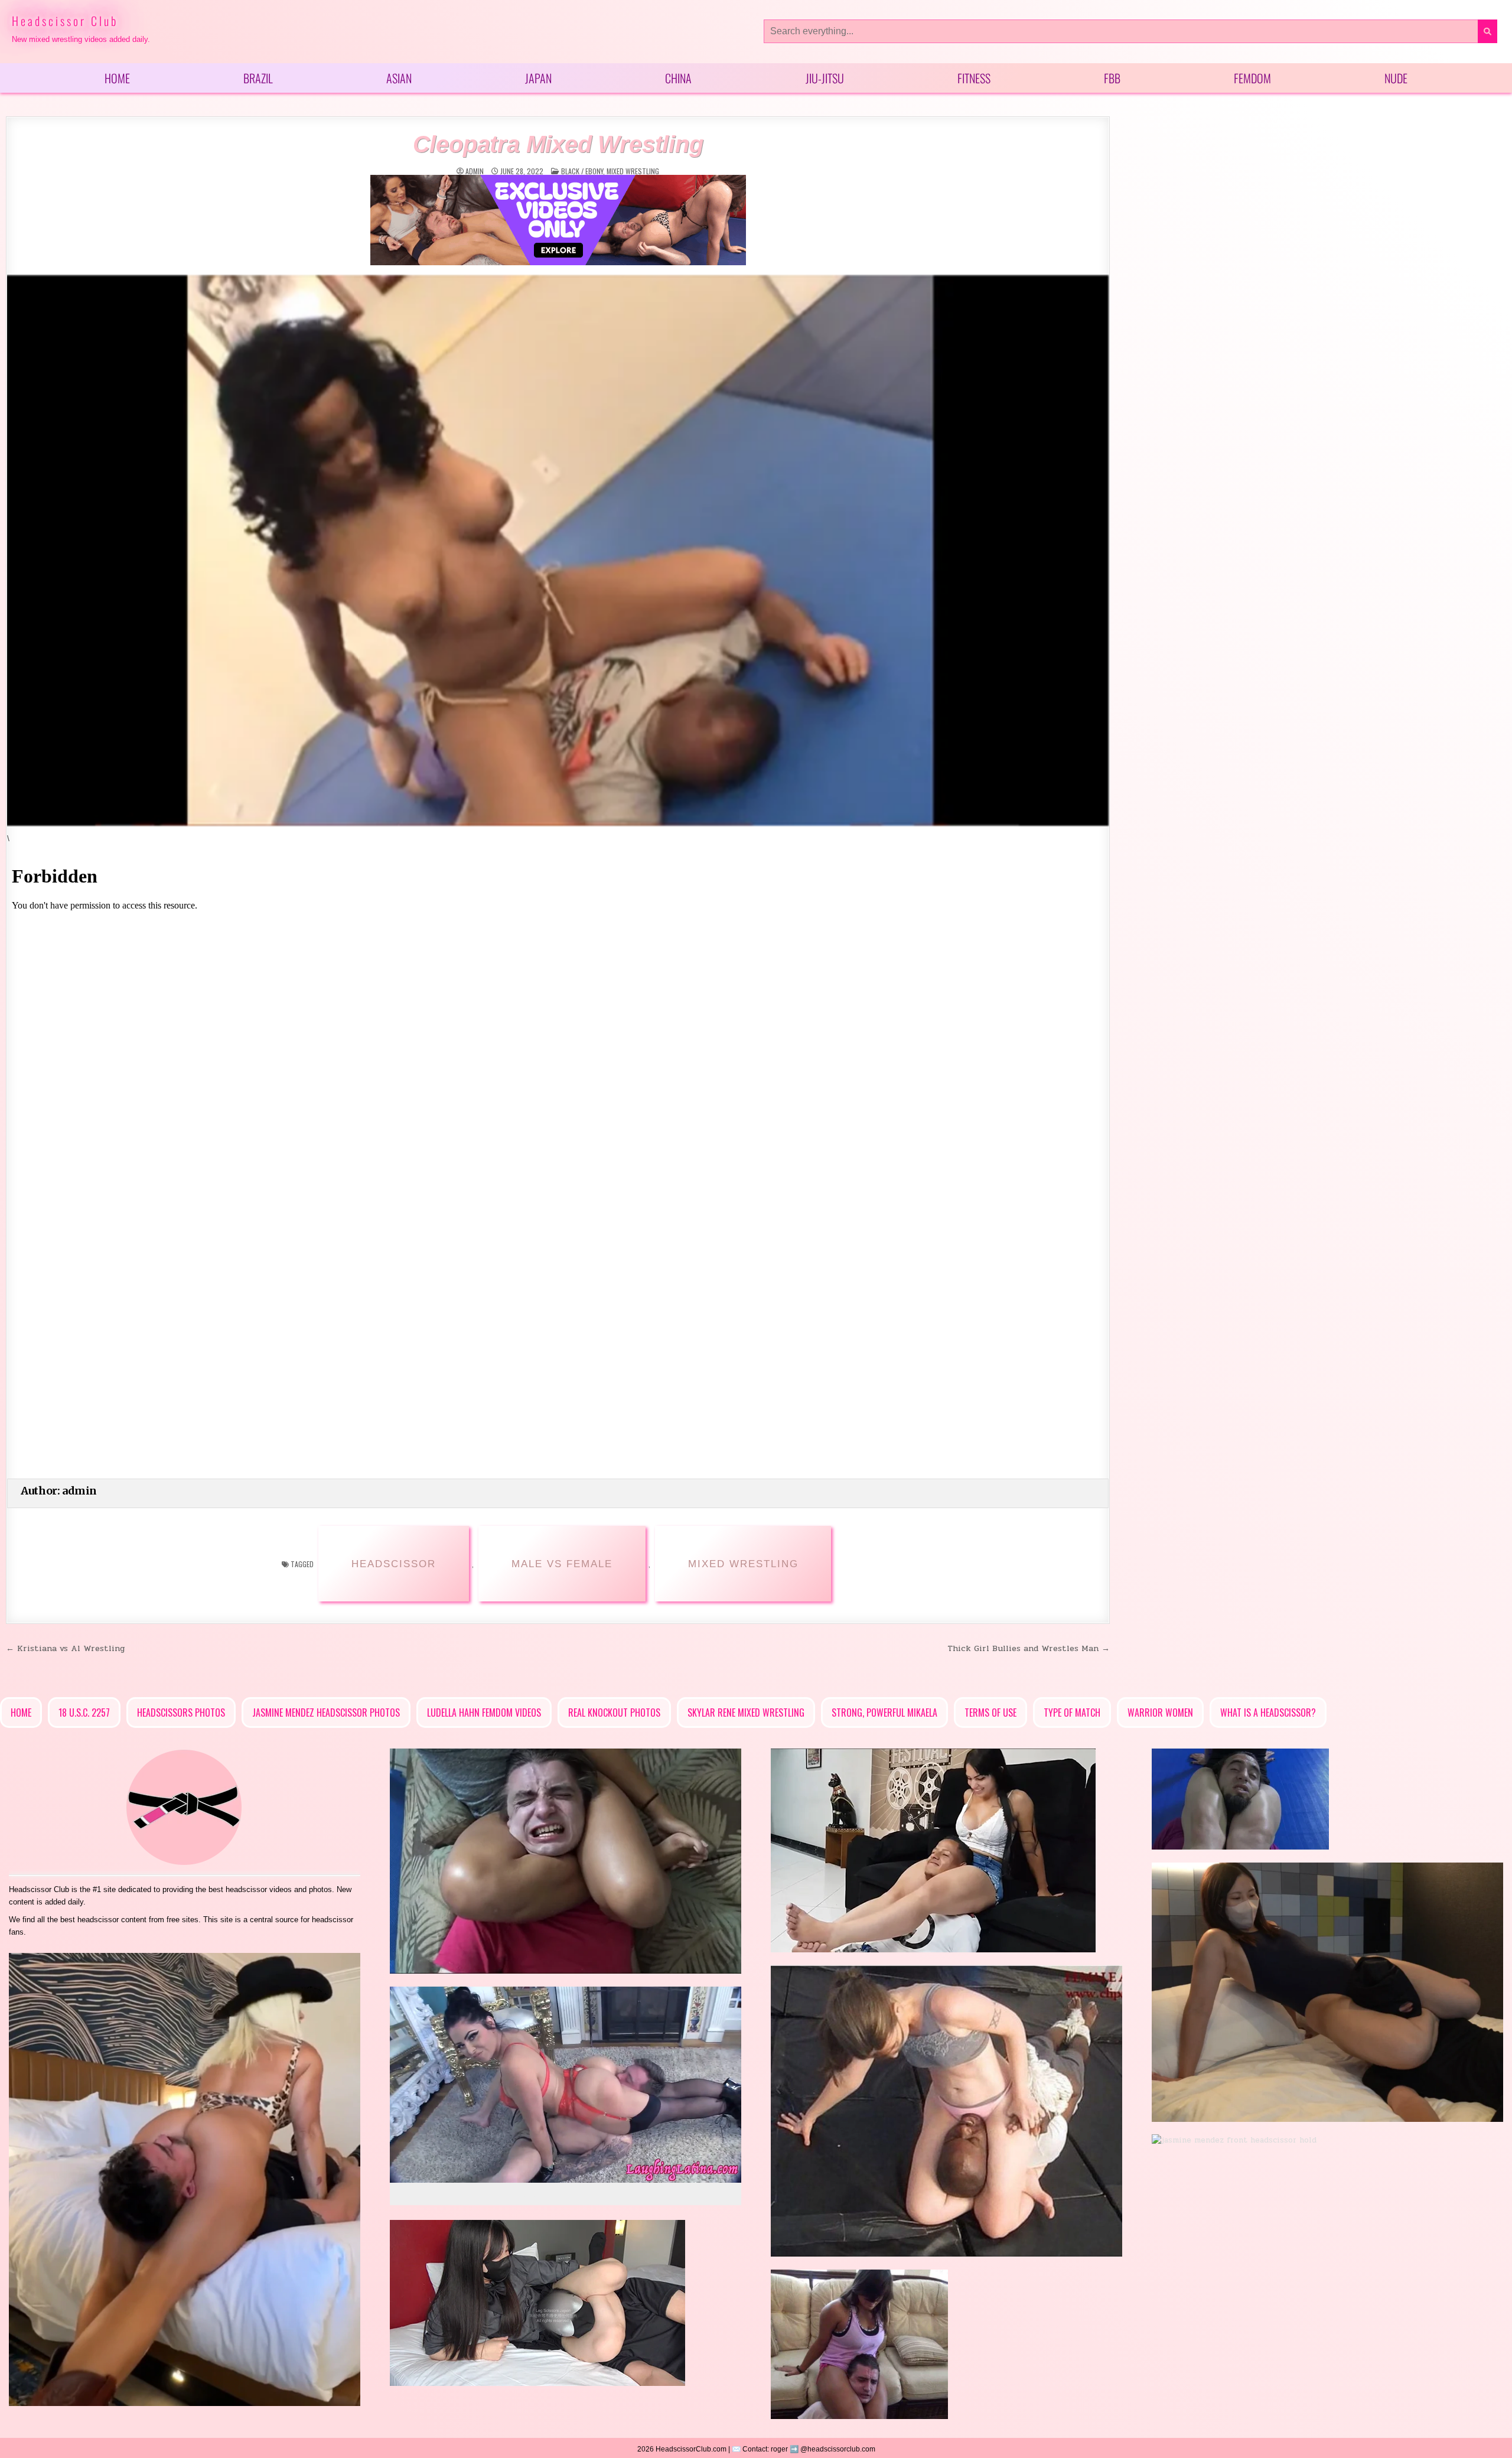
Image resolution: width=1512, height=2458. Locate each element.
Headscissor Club (65, 21)
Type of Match (1072, 1713)
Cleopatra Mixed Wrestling (558, 144)
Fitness (974, 78)
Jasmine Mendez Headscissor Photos (326, 1713)
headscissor (394, 1564)
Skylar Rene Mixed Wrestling (746, 1713)
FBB (1112, 78)
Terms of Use (990, 1713)
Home (117, 78)
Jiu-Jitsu (825, 78)
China (678, 78)
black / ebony (582, 171)
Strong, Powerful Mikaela (884, 1713)
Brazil (258, 78)
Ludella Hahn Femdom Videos (484, 1713)
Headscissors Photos (181, 1713)
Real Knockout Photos (614, 1713)
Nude (1396, 78)
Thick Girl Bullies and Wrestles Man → (1029, 1648)
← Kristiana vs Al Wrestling (65, 1648)
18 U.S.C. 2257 (84, 1713)
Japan (538, 78)
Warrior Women (1160, 1713)
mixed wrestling (633, 171)
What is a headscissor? (1268, 1713)
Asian (399, 78)
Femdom (1252, 78)
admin (475, 171)
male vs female (562, 1564)
